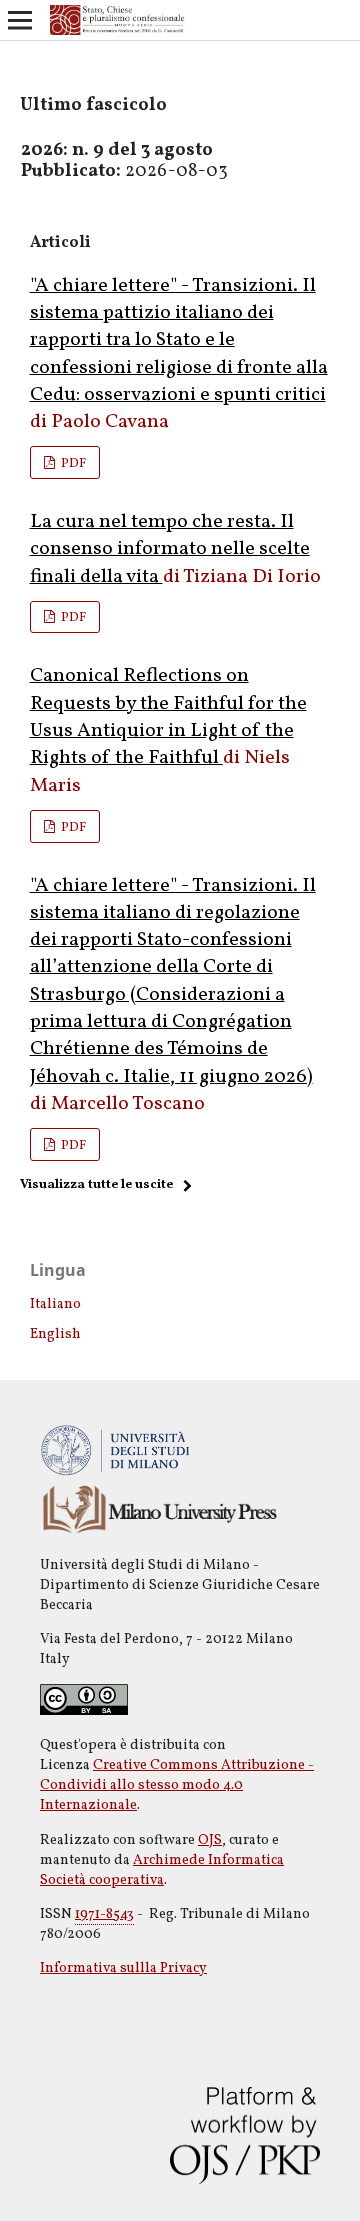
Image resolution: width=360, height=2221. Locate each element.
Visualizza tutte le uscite (96, 1185)
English (55, 1334)
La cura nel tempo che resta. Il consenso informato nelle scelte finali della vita (170, 549)
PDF (72, 464)
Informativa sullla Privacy (123, 1968)
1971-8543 (104, 1914)
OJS (210, 1840)
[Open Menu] (20, 20)
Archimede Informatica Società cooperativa (162, 1870)
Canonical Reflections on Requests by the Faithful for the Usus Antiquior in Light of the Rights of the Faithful (168, 717)
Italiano (55, 1304)
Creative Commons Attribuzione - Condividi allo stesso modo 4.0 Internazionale (177, 1785)
